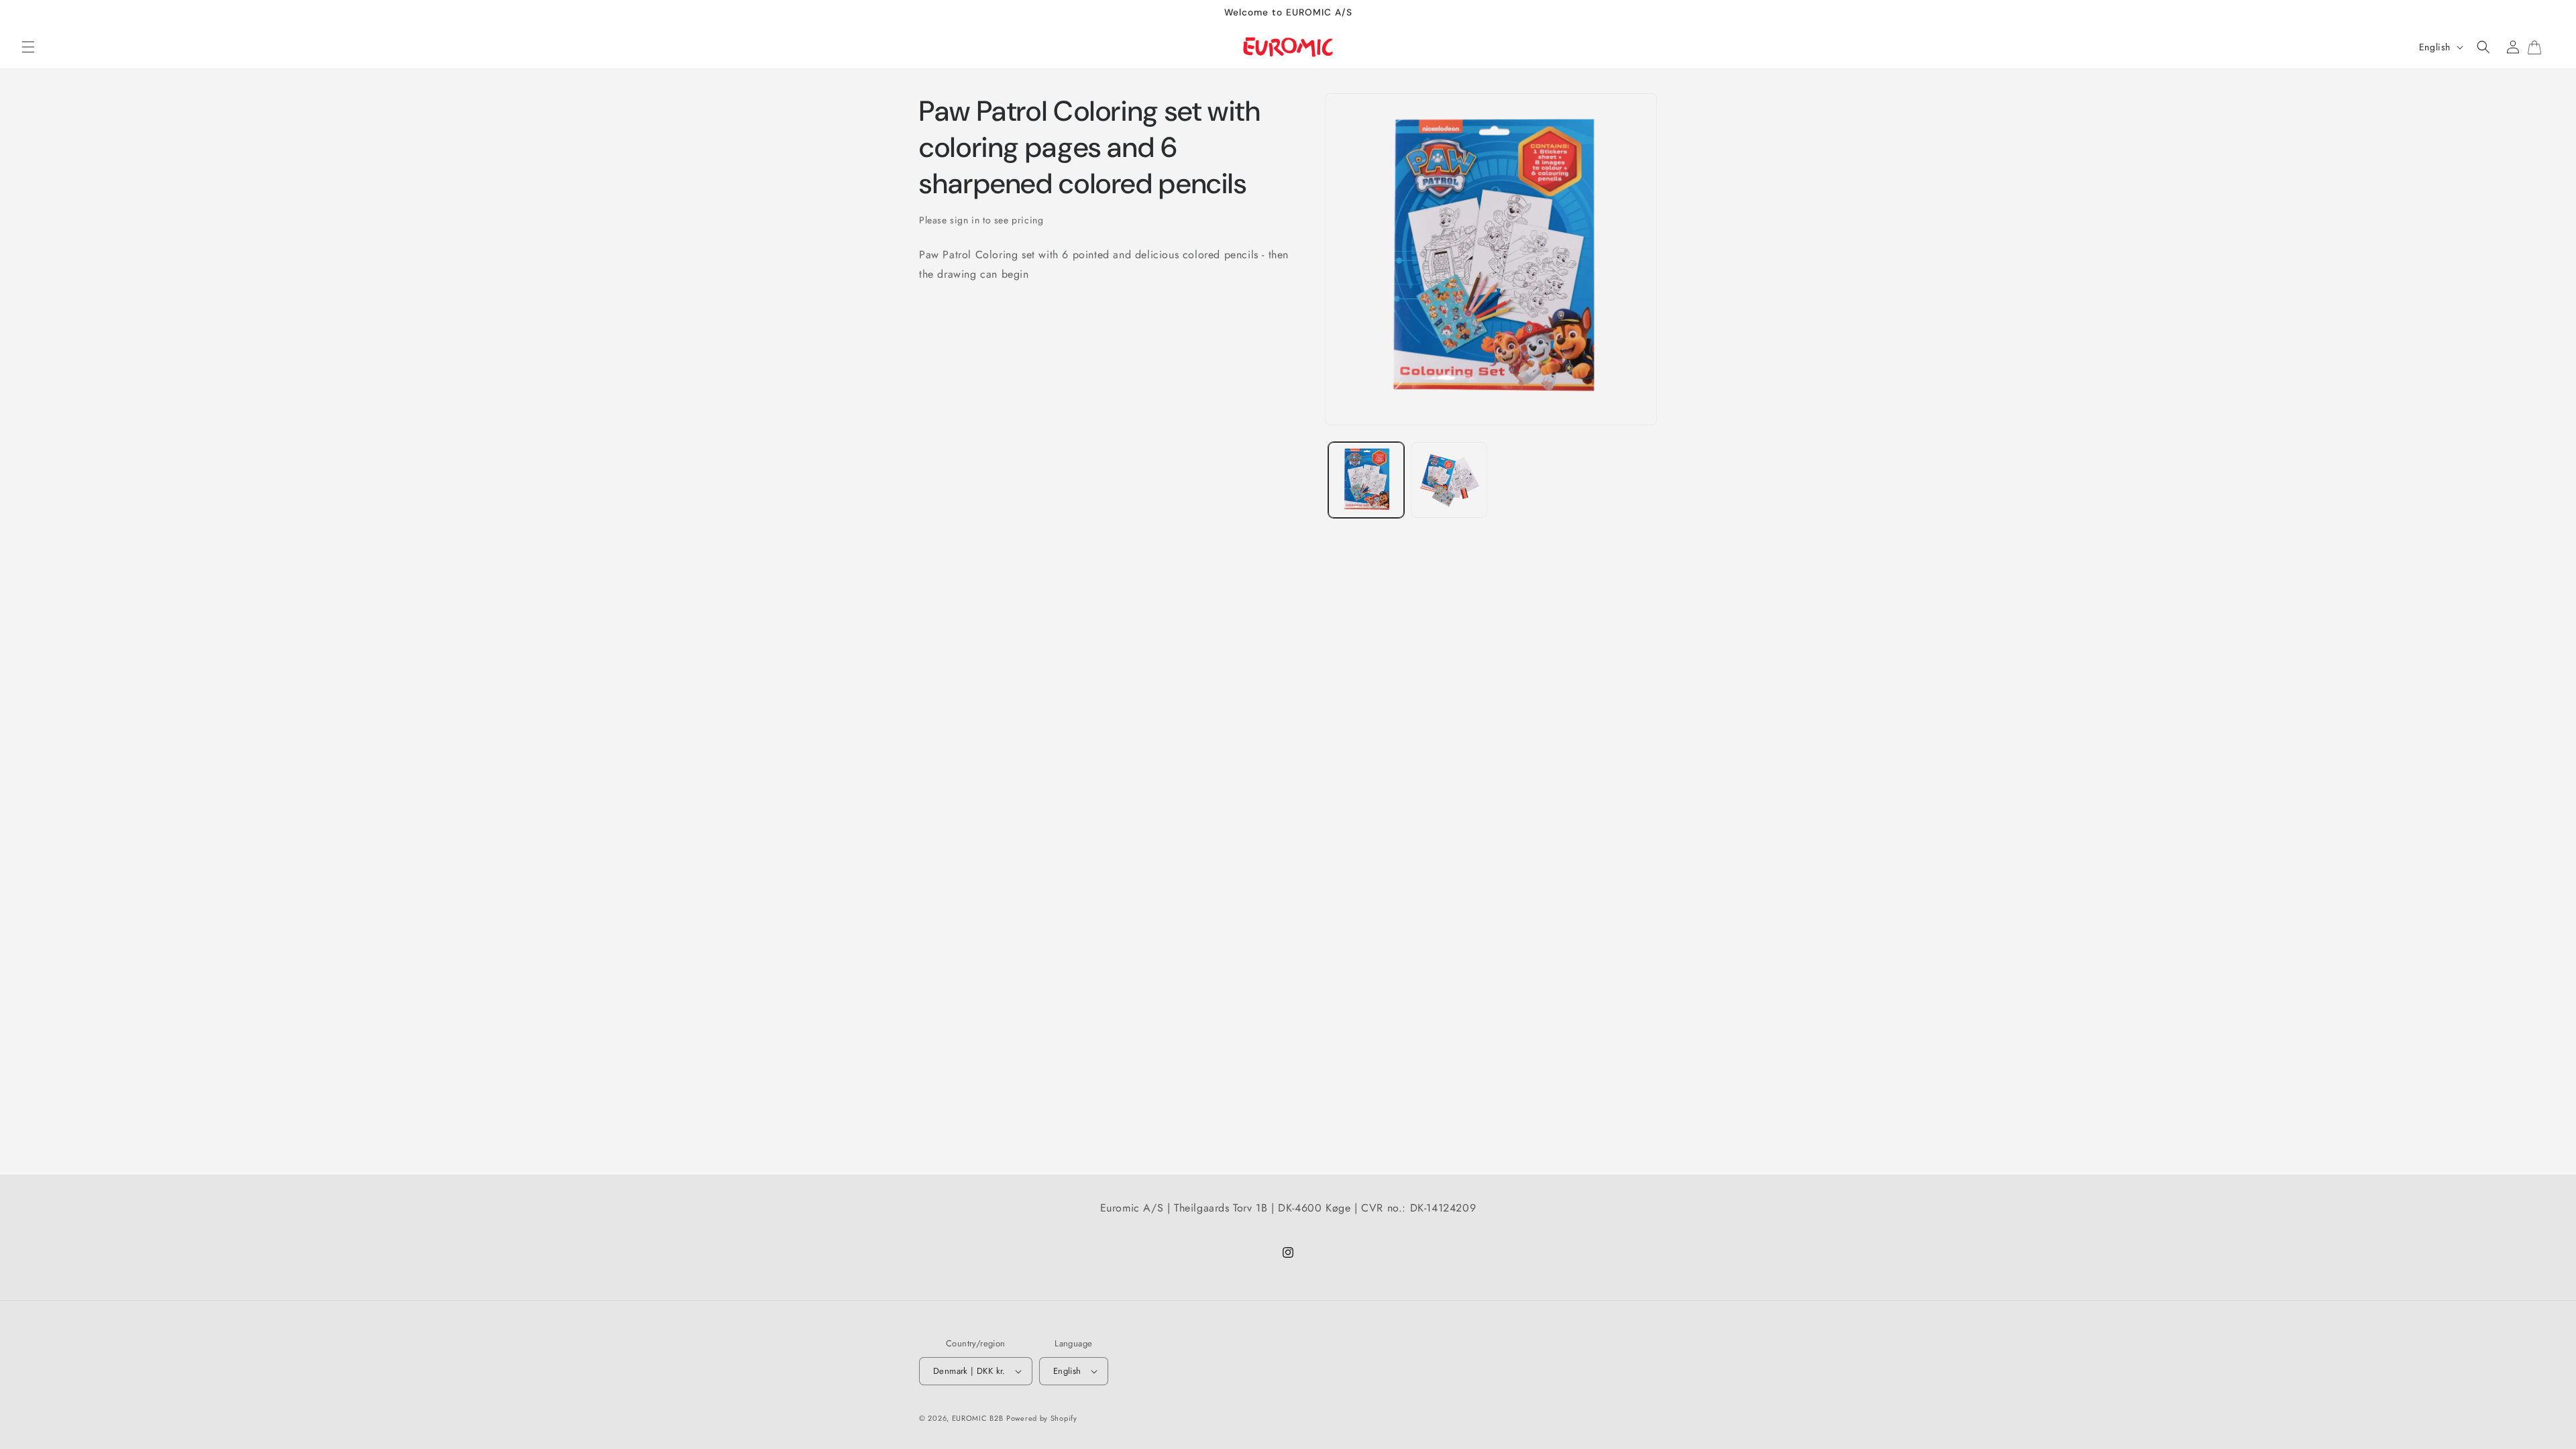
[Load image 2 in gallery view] (1449, 480)
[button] (28, 47)
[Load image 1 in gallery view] (1366, 480)
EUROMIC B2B (978, 1418)
